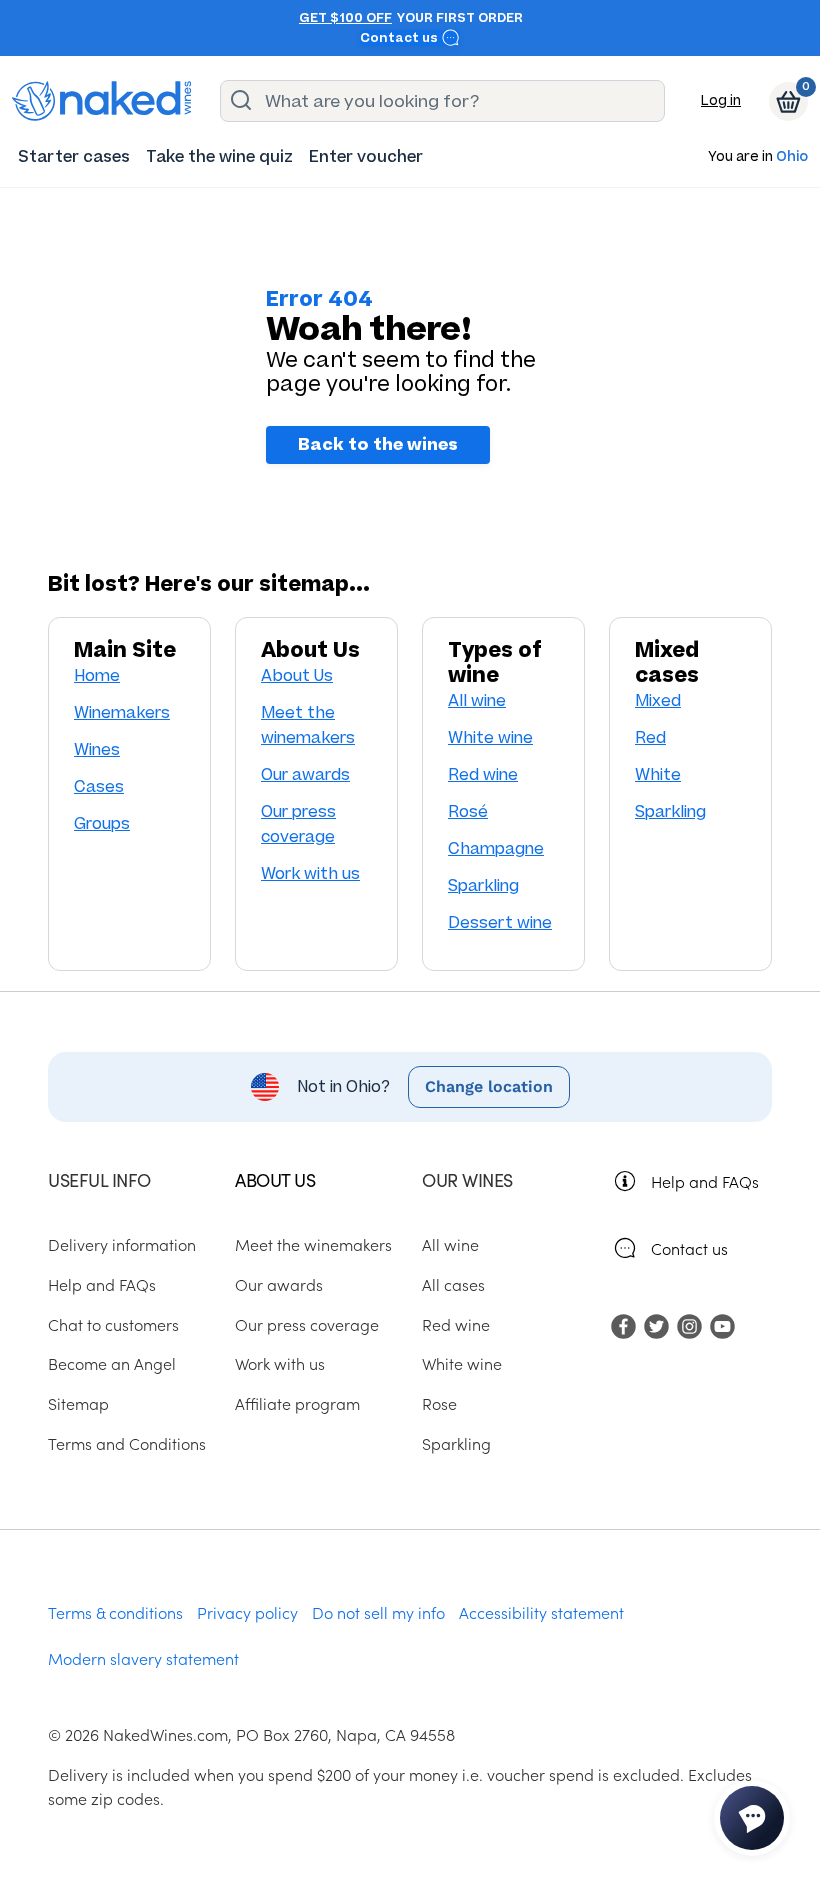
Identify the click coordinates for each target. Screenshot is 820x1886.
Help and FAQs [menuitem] (102, 1284)
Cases (99, 786)
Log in (721, 100)
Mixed (658, 700)
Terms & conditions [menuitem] (115, 1612)
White (658, 774)
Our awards (305, 774)
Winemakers (122, 712)
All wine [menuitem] (450, 1244)
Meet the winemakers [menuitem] (313, 1244)
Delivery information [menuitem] (122, 1244)
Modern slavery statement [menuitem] (143, 1658)
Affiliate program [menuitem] (297, 1403)
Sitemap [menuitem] (78, 1403)
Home (97, 675)
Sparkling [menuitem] (456, 1443)
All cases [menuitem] (453, 1284)
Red (650, 737)
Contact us (400, 38)
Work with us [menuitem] (280, 1363)
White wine (490, 737)
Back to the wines (378, 445)
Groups (102, 823)
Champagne (496, 848)
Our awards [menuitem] (279, 1284)
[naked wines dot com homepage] (102, 101)
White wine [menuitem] (462, 1363)
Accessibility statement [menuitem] (541, 1612)
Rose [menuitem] (439, 1403)
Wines (97, 749)
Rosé (468, 811)
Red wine (483, 774)
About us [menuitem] (275, 1179)
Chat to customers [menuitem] (113, 1324)
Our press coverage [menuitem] (307, 1324)
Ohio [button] (792, 157)
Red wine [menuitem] (456, 1324)
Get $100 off (345, 18)
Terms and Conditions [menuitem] (127, 1443)
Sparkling (483, 885)
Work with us (310, 873)
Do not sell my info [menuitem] (378, 1612)
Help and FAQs (705, 1181)
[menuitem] (74, 156)
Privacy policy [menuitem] (247, 1612)
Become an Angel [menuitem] (112, 1363)
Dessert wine (500, 922)
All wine (477, 700)
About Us (297, 675)
